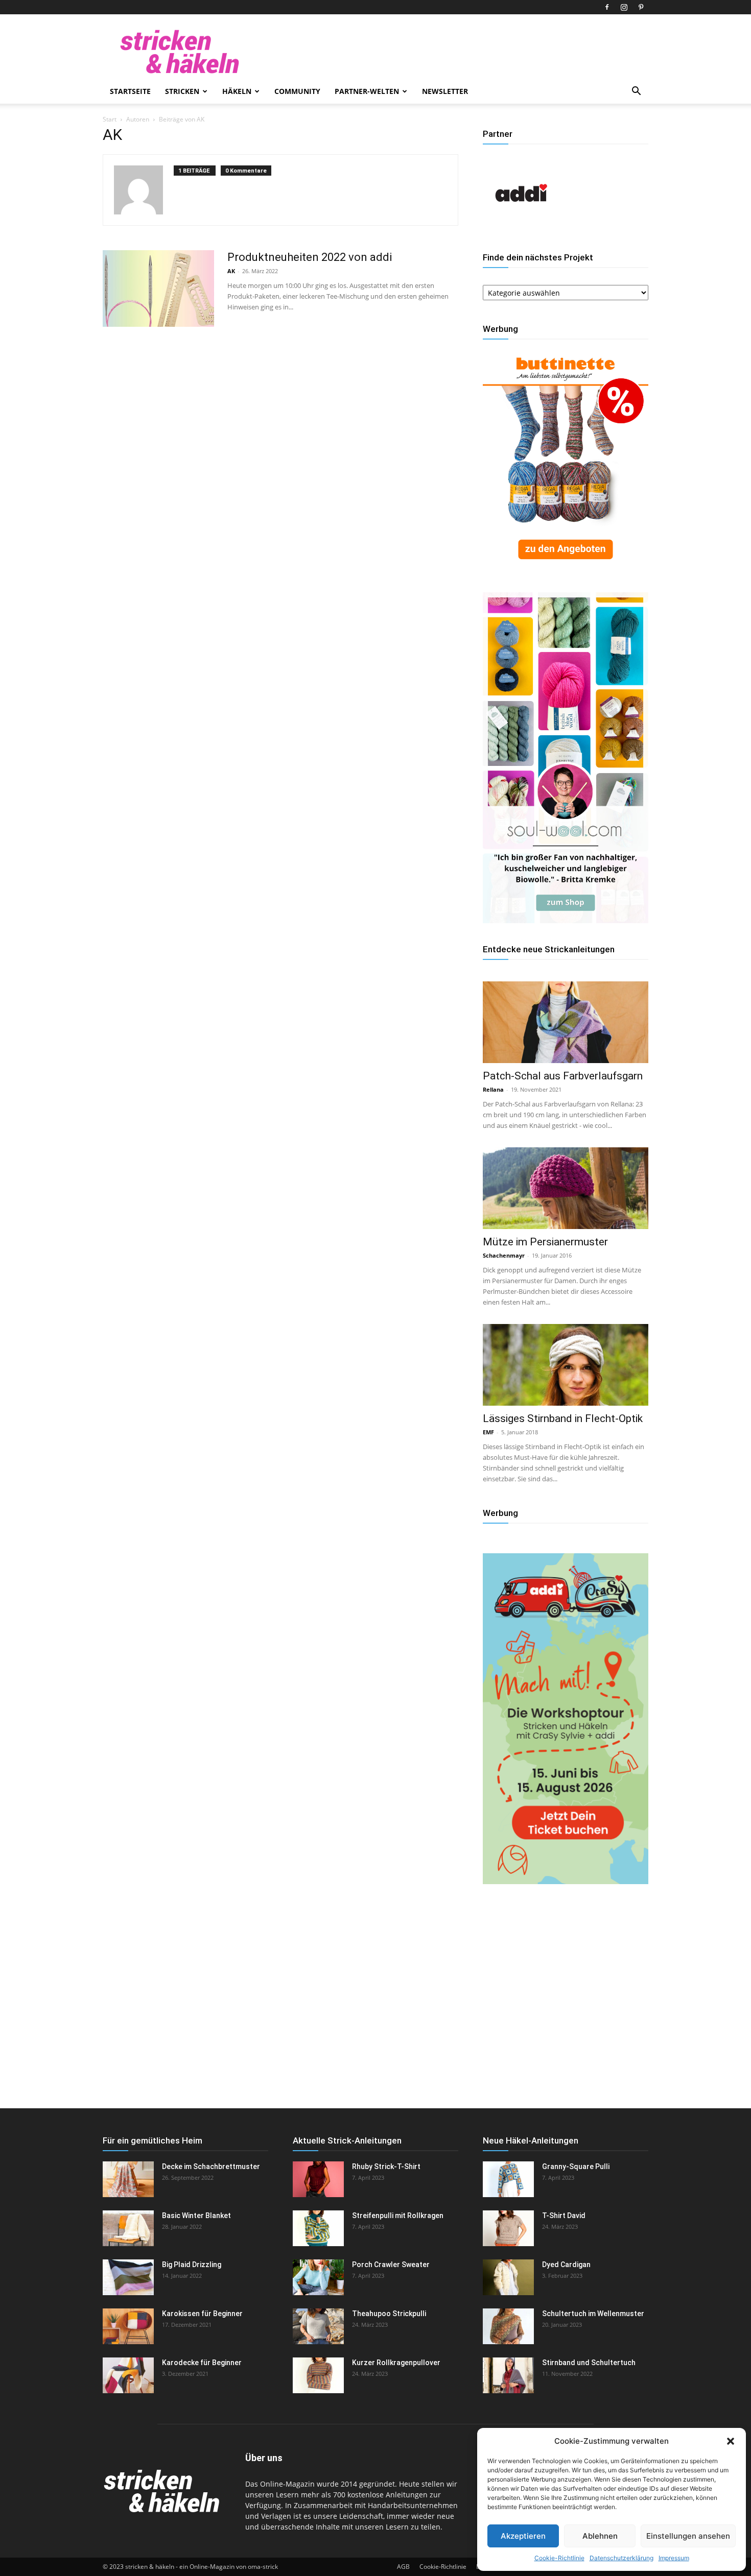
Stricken (182, 91)
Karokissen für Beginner (202, 2314)
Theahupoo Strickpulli (389, 2314)
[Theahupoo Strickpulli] (318, 2326)
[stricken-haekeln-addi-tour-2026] (566, 1881)
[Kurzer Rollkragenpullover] (318, 2375)
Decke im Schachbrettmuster (211, 2166)
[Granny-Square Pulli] (508, 2179)
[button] (731, 2441)
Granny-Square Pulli (576, 2166)
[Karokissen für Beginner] (128, 2326)
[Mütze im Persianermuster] (566, 1188)
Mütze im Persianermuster (545, 1242)
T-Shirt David (564, 2216)
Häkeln (237, 91)
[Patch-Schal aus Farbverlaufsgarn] (566, 1022)
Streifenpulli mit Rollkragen (398, 2216)
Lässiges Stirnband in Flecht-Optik (563, 1418)
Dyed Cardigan (566, 2265)
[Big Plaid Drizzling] (128, 2277)
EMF (488, 1432)
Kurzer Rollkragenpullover (396, 2363)
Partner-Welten (367, 91)
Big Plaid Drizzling (192, 2265)
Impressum (674, 2558)
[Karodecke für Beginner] (128, 2375)
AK (231, 271)
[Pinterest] (641, 7)
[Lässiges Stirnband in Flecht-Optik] (566, 1365)
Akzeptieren (523, 2536)
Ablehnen (600, 2536)
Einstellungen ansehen (688, 2536)
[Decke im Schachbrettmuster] (128, 2179)
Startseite (130, 91)
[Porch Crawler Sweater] (318, 2277)
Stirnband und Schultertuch (589, 2363)
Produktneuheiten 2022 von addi (310, 257)
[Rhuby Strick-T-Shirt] (318, 2179)
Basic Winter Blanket (196, 2216)
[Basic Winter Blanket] (128, 2228)
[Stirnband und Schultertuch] (508, 2375)
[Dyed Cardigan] (508, 2277)
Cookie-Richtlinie (559, 2558)
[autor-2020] (521, 228)
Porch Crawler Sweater (391, 2265)
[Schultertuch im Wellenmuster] (508, 2326)
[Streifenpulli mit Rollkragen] (318, 2228)
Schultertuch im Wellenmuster (593, 2314)
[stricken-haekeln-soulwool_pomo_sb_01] (566, 920)
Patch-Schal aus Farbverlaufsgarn (563, 1076)
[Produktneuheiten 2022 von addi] (158, 288)
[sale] (566, 568)
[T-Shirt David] (508, 2228)
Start (110, 119)
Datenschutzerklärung (621, 2558)
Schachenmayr (504, 1255)
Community (297, 91)
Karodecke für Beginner (202, 2363)
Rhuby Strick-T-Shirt (386, 2166)
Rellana (493, 1089)
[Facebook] (607, 7)
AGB (403, 2567)
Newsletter (445, 91)
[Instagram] (624, 7)
